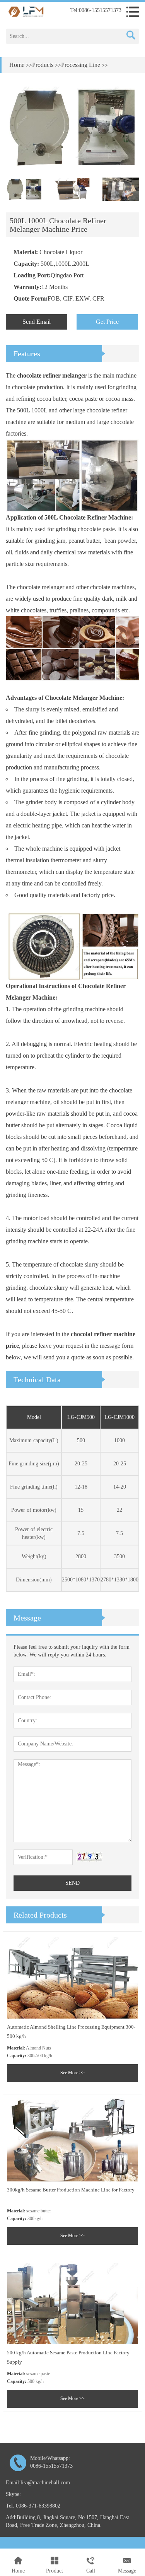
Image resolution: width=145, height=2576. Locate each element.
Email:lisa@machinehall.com (38, 2483)
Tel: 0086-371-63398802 (33, 2506)
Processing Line (81, 65)
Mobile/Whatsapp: (51, 2462)
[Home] (26, 11)
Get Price (107, 322)
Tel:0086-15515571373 (96, 10)
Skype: (13, 2494)
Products (43, 65)
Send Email (37, 322)
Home (17, 65)
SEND (72, 1883)
